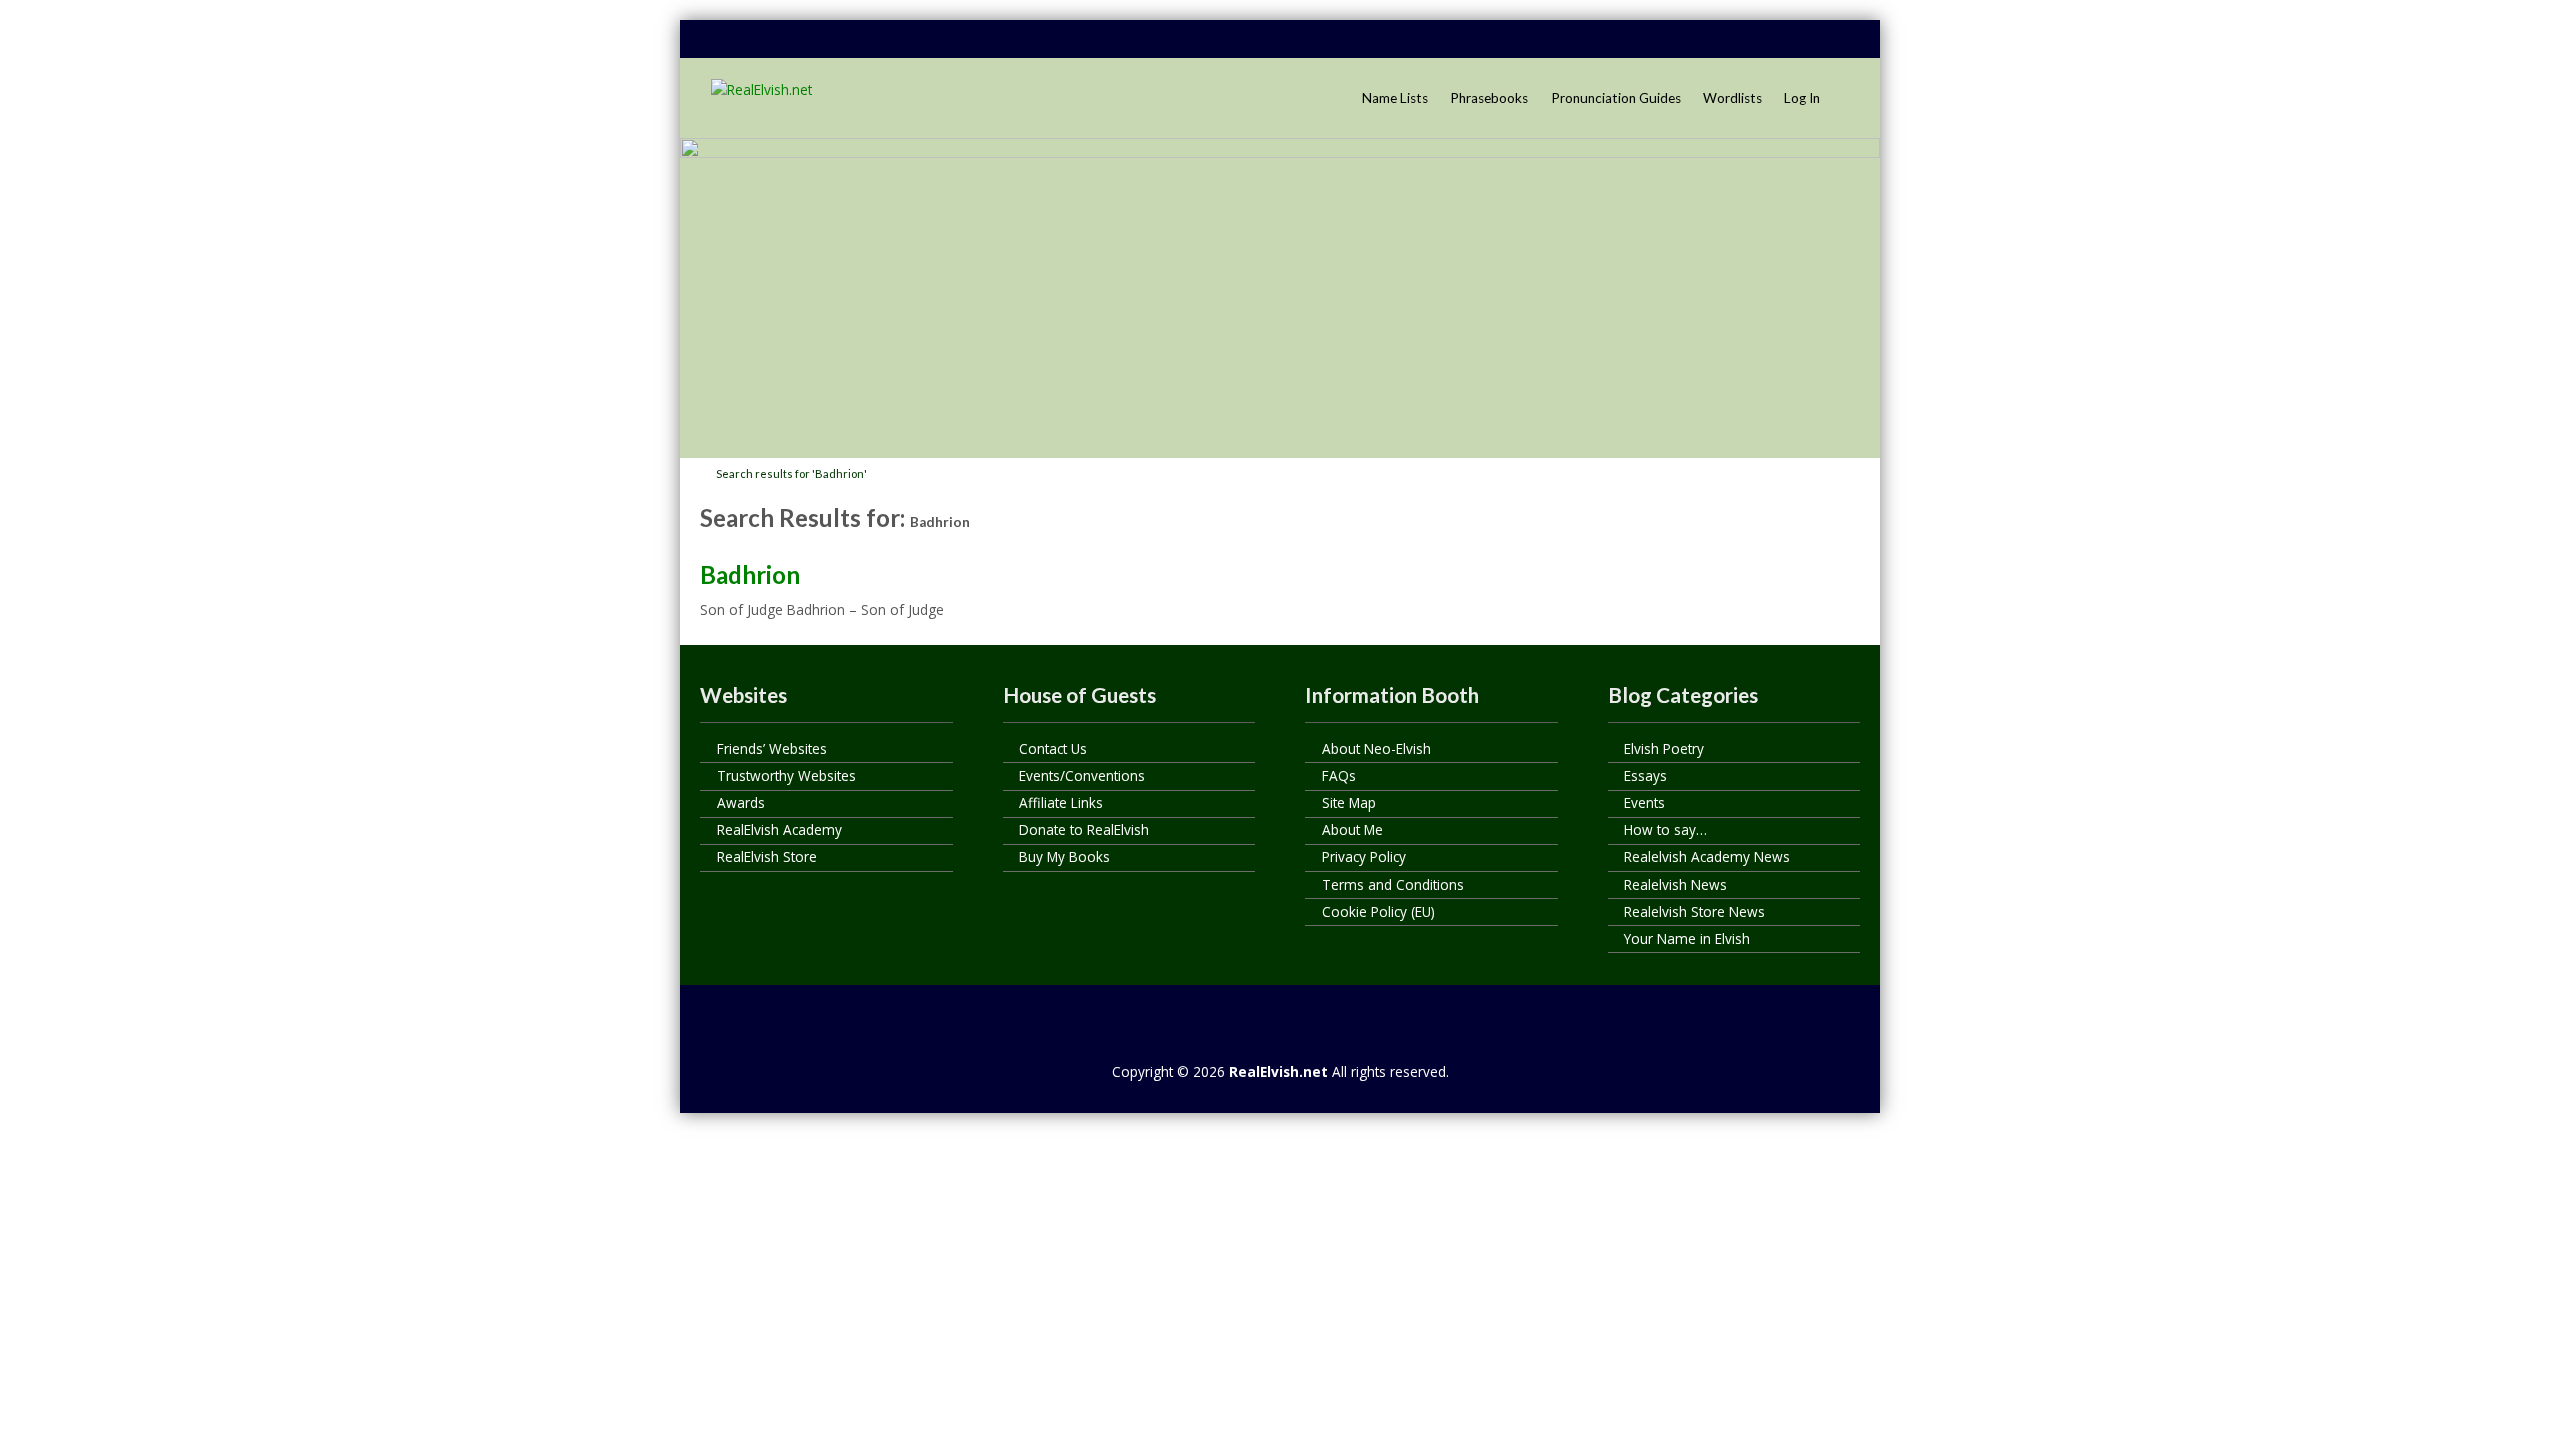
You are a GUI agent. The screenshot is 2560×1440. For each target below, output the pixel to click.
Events (1644, 802)
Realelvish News (1675, 884)
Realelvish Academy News (1707, 856)
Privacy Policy (1364, 856)
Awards (741, 802)
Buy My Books (1064, 856)
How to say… (1665, 829)
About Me (1352, 829)
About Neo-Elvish (1376, 748)
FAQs (1339, 775)
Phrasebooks (1489, 98)
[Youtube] (1803, 40)
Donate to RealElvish (1084, 829)
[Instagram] (1841, 40)
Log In (1802, 98)
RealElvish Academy (779, 829)
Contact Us (1053, 748)
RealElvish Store (767, 856)
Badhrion (750, 574)
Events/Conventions (1082, 775)
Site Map (1349, 802)
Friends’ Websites (772, 748)
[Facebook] (1727, 40)
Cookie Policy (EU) (1378, 911)
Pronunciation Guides (1616, 98)
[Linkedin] (1765, 40)
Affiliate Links (1061, 802)
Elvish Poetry (1664, 748)
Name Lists (1395, 98)
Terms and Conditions (1393, 884)
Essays (1645, 775)
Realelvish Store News (1694, 911)
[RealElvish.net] (761, 90)
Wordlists (1732, 98)
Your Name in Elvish (1687, 938)
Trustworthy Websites (786, 775)
